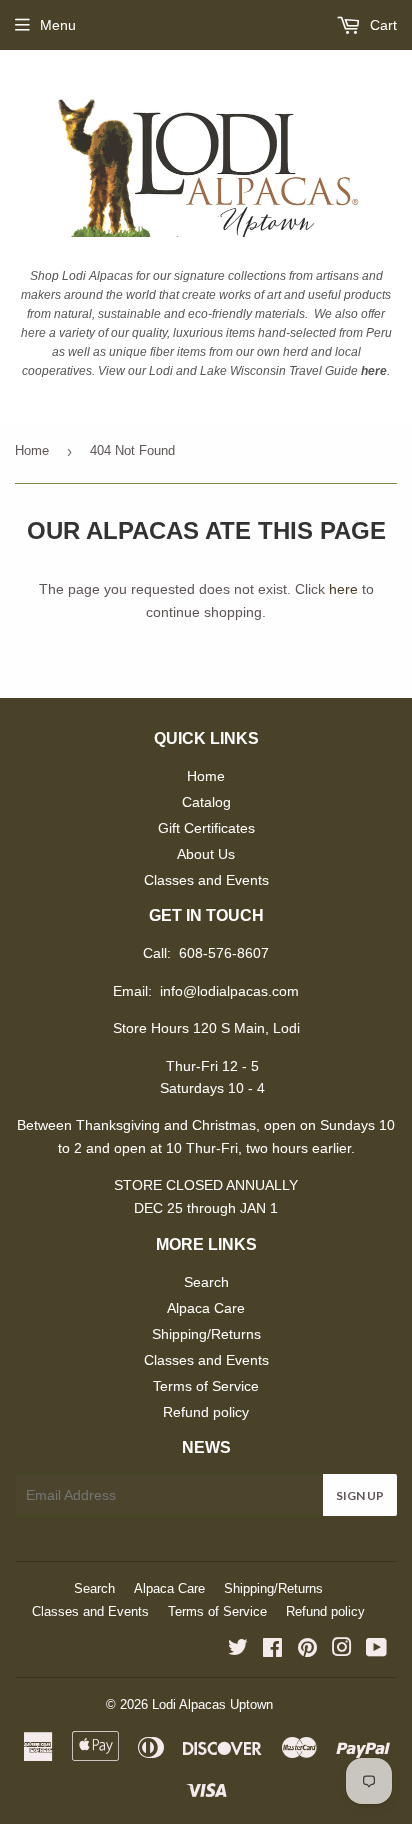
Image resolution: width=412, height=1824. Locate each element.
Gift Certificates (206, 828)
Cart (381, 25)
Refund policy (206, 1412)
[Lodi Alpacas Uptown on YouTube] (376, 1650)
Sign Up (360, 1495)
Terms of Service (206, 1386)
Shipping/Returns (206, 1334)
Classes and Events (206, 880)
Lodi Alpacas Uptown (212, 1704)
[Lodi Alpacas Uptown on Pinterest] (307, 1650)
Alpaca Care (206, 1308)
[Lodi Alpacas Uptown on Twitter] (238, 1650)
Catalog (206, 802)
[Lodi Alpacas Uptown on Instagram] (342, 1650)
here (343, 589)
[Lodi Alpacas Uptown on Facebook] (272, 1650)
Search (206, 1282)
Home (32, 450)
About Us (206, 854)
